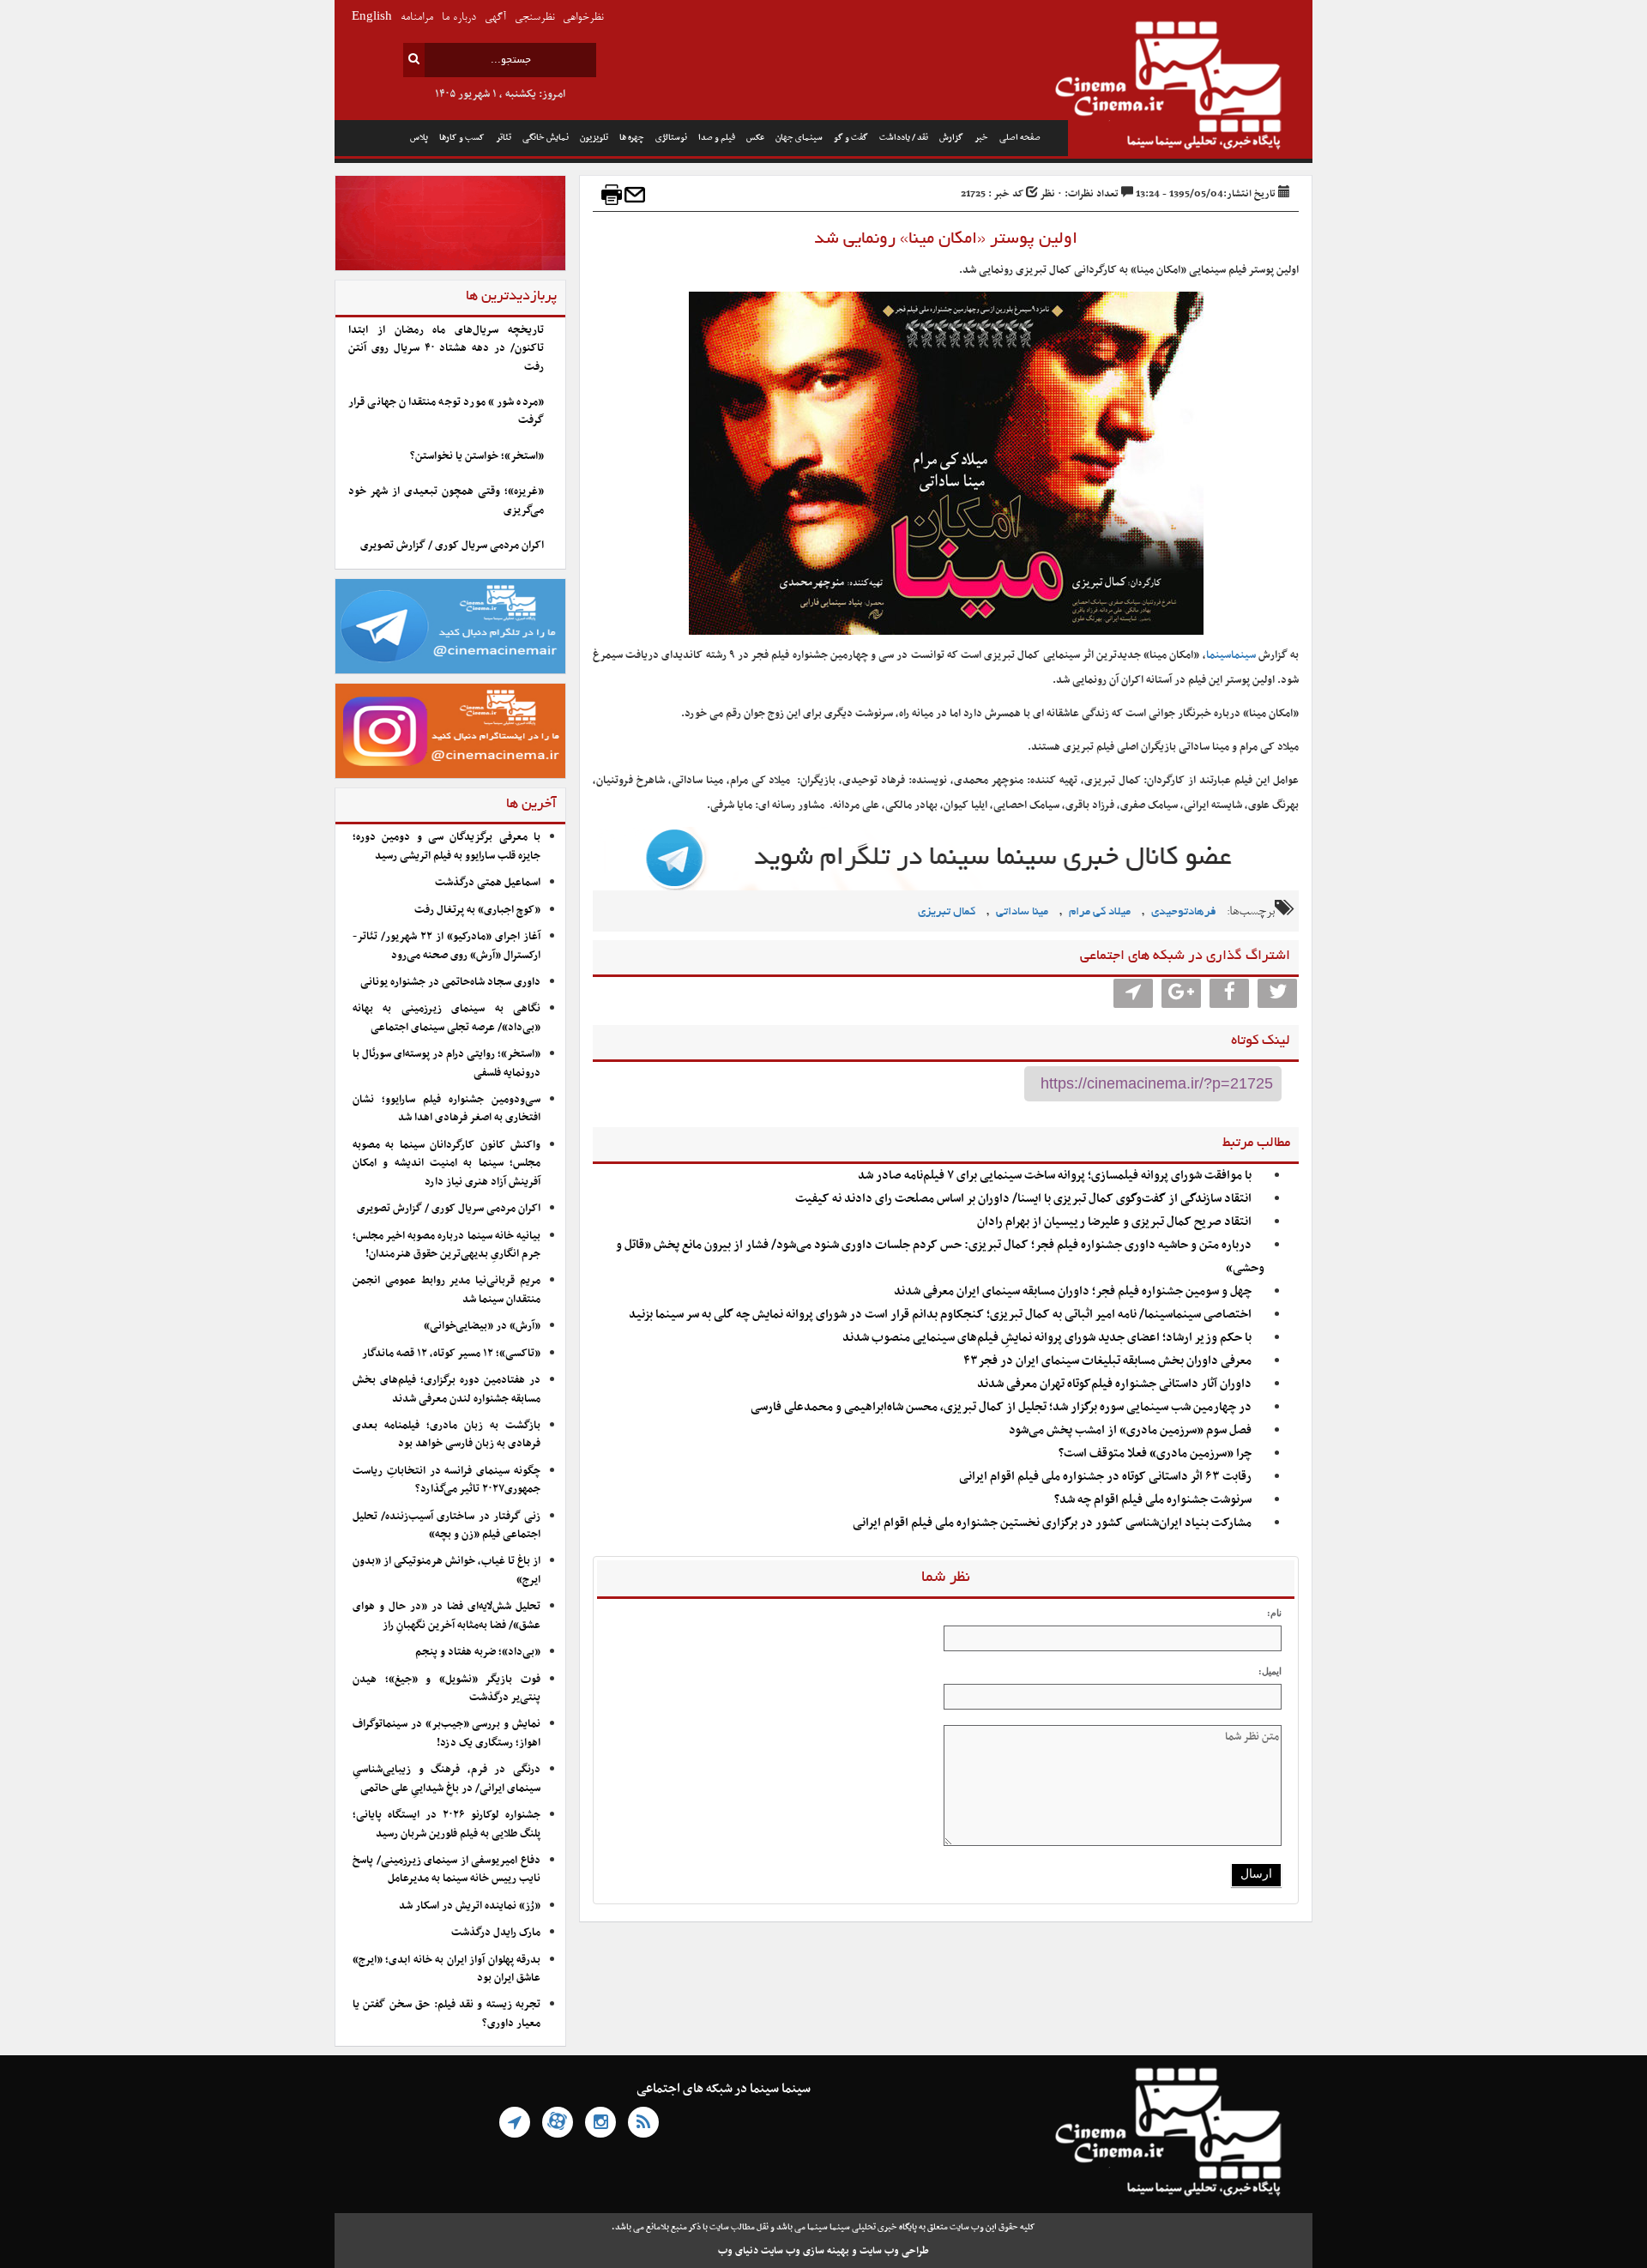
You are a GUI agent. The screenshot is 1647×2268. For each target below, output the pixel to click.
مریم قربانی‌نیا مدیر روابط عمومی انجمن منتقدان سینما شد (446, 1290)
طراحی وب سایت (894, 2251)
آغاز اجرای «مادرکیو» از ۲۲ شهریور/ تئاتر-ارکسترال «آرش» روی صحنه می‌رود (446, 946)
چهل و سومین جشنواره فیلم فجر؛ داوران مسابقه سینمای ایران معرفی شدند (1073, 1291)
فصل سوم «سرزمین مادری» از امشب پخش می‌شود (1130, 1430)
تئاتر (504, 138)
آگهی (495, 18)
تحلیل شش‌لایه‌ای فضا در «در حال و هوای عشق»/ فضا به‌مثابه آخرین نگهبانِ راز (446, 1616)
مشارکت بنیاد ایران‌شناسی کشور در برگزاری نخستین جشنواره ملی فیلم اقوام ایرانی (1052, 1523)
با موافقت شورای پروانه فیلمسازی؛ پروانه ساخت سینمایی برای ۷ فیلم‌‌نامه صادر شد (1055, 1176)
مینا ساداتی (1022, 912)
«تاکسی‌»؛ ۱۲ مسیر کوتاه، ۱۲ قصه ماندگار (451, 1354)
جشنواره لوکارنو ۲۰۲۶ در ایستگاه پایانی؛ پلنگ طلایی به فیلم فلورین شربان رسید (446, 1824)
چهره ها (632, 138)
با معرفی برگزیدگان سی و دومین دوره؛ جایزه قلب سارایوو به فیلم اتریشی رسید (446, 846)
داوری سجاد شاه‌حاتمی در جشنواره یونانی (450, 982)
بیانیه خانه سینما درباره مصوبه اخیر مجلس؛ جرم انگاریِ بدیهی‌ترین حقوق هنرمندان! (446, 1245)
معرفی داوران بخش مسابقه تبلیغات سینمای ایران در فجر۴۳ (1107, 1361)
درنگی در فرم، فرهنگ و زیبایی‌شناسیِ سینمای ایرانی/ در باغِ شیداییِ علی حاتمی (446, 1779)
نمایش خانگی (546, 138)
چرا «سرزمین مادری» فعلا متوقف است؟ (1155, 1454)
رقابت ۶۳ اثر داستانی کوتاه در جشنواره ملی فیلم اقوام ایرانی (1105, 1477)
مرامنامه (417, 18)
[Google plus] (1181, 993)
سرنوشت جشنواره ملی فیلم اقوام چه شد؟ (1153, 1500)
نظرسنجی (534, 18)
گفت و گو (851, 138)
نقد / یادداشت (904, 138)
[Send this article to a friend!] (635, 195)
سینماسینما (1231, 655)
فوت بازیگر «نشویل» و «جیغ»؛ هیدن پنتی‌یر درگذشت (446, 1689)
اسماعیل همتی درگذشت (488, 883)
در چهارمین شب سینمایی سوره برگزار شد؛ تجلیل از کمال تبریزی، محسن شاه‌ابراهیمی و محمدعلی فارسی (1001, 1407)
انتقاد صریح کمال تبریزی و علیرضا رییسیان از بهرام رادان (1114, 1222)
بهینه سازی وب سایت (805, 2251)
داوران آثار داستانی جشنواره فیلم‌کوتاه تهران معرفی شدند (1114, 1384)
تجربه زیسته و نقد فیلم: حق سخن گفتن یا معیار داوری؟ (446, 2014)
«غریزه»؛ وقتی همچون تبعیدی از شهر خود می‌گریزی (446, 501)
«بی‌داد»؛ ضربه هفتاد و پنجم (478, 1652)
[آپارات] (558, 2122)
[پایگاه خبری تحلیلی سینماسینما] (1190, 87)
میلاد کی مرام (1100, 912)
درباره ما (459, 18)
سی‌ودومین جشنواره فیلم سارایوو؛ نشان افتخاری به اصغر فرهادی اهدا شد (446, 1109)
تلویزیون (594, 138)
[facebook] (1229, 993)
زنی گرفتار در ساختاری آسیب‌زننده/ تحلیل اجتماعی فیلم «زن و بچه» (446, 1526)
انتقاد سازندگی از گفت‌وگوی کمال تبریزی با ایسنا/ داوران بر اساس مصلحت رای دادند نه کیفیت (1023, 1199)
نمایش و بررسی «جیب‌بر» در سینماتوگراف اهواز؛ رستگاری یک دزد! (446, 1733)
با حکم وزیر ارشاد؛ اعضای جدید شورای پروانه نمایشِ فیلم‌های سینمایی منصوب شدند (1047, 1338)
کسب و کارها (462, 138)
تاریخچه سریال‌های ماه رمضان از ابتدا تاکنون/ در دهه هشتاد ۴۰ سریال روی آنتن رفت (446, 349)
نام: (1274, 1613)
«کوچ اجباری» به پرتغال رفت (477, 910)
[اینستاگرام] (600, 2122)
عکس (755, 138)
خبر (981, 138)
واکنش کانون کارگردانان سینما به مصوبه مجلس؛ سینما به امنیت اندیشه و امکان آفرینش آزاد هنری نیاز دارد (446, 1164)
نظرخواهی (583, 18)
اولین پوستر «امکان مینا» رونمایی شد (946, 239)
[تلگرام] (515, 2122)
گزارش (951, 138)
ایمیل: (1270, 1671)
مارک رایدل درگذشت (496, 1933)
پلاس (419, 138)
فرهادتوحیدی (1184, 912)
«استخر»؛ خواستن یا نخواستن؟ (477, 456)
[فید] (643, 2122)
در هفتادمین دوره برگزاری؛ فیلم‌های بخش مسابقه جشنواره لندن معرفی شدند (446, 1389)
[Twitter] (1277, 993)
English (372, 18)
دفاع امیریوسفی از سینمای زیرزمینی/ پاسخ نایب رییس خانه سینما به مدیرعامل (446, 1870)
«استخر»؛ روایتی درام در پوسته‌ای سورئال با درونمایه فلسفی (446, 1063)
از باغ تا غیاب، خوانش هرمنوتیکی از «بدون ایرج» (446, 1570)
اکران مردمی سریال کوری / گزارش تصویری (452, 546)
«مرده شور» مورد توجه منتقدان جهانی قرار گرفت (446, 411)
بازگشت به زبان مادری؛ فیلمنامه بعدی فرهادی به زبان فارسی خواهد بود (446, 1435)
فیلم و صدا (717, 138)
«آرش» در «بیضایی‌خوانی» (482, 1326)
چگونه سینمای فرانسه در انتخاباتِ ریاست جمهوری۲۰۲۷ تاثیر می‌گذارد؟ (446, 1480)
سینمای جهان (799, 138)
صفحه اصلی (1020, 138)
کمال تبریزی (947, 912)
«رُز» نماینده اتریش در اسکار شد (470, 1906)
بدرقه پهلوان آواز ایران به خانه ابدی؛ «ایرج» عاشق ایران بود (446, 1969)
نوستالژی (671, 138)
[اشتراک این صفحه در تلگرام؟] (1133, 993)
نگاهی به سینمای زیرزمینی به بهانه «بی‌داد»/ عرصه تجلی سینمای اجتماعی (446, 1018)
